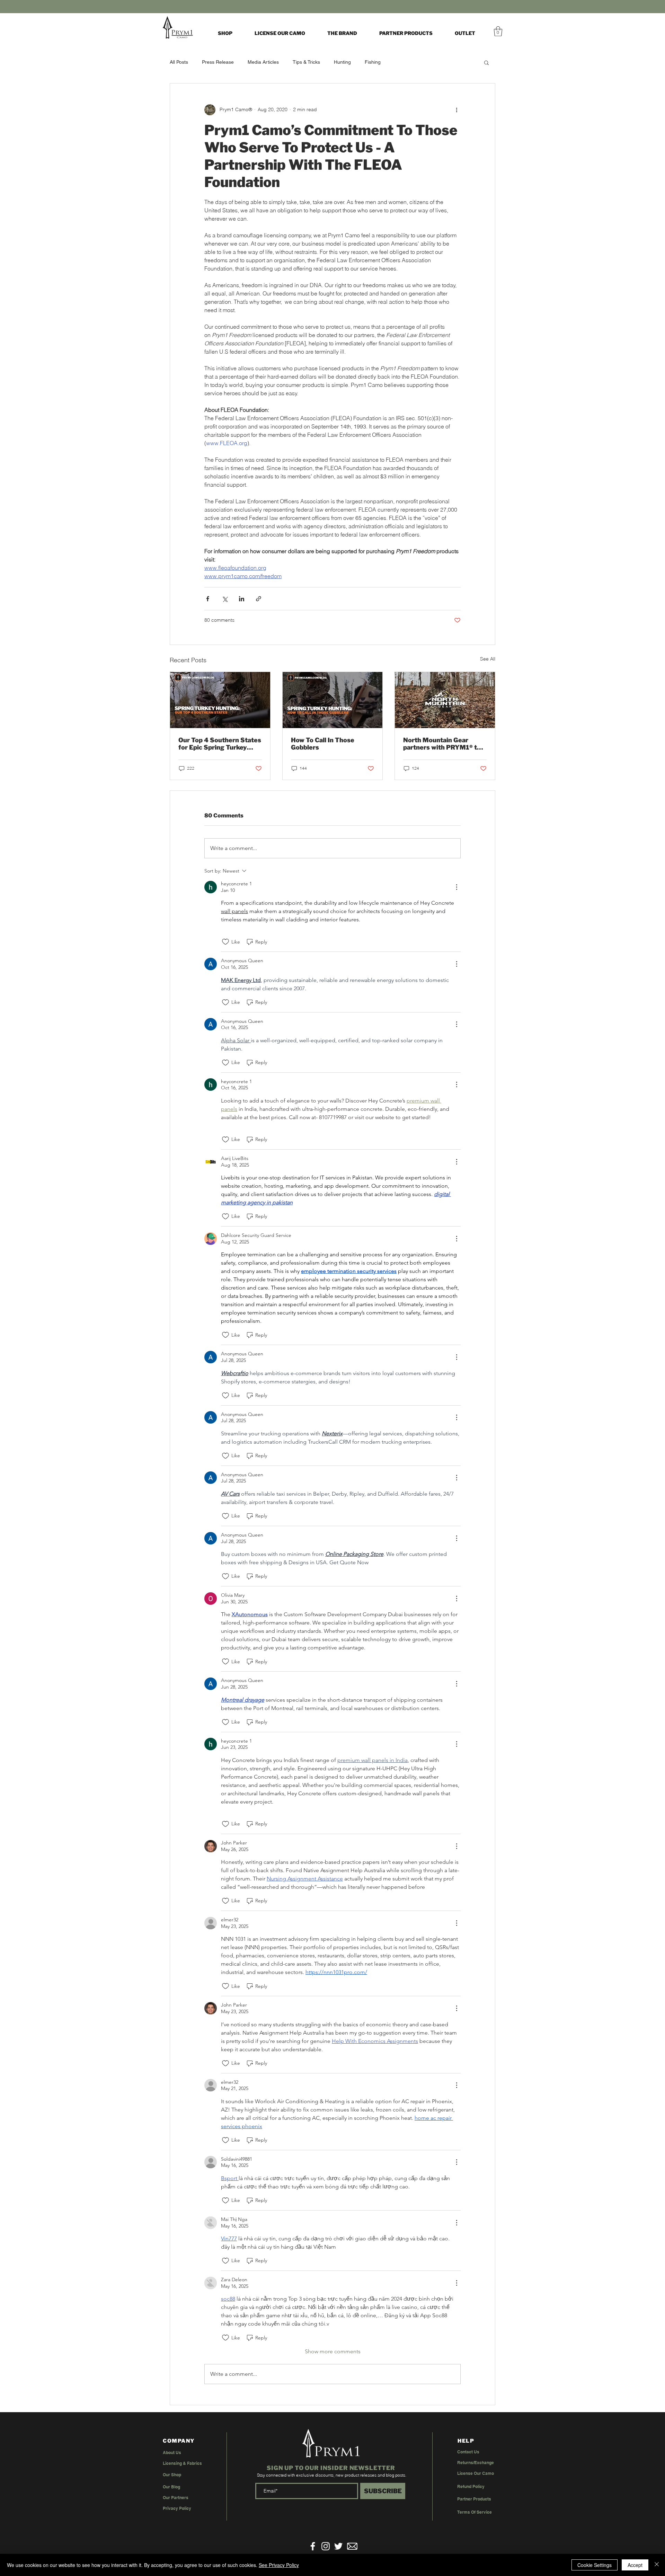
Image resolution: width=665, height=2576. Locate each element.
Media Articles (263, 62)
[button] (342, 33)
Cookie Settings (595, 2565)
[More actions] (456, 110)
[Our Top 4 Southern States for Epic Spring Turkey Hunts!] (220, 700)
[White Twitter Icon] (338, 2546)
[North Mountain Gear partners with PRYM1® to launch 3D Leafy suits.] (445, 700)
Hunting (342, 62)
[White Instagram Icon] (326, 2546)
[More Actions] (456, 887)
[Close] (657, 2565)
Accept (635, 2565)
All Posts (179, 62)
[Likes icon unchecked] (225, 942)
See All (488, 659)
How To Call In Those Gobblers (323, 744)
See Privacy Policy (279, 2565)
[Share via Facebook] (208, 599)
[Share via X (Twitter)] (225, 599)
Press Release (218, 62)
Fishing (373, 62)
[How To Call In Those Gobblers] (333, 700)
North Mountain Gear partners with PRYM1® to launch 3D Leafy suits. (442, 744)
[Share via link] (259, 599)
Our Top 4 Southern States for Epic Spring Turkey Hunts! (220, 744)
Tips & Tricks (306, 62)
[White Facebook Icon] (313, 2546)
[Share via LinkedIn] (242, 599)
